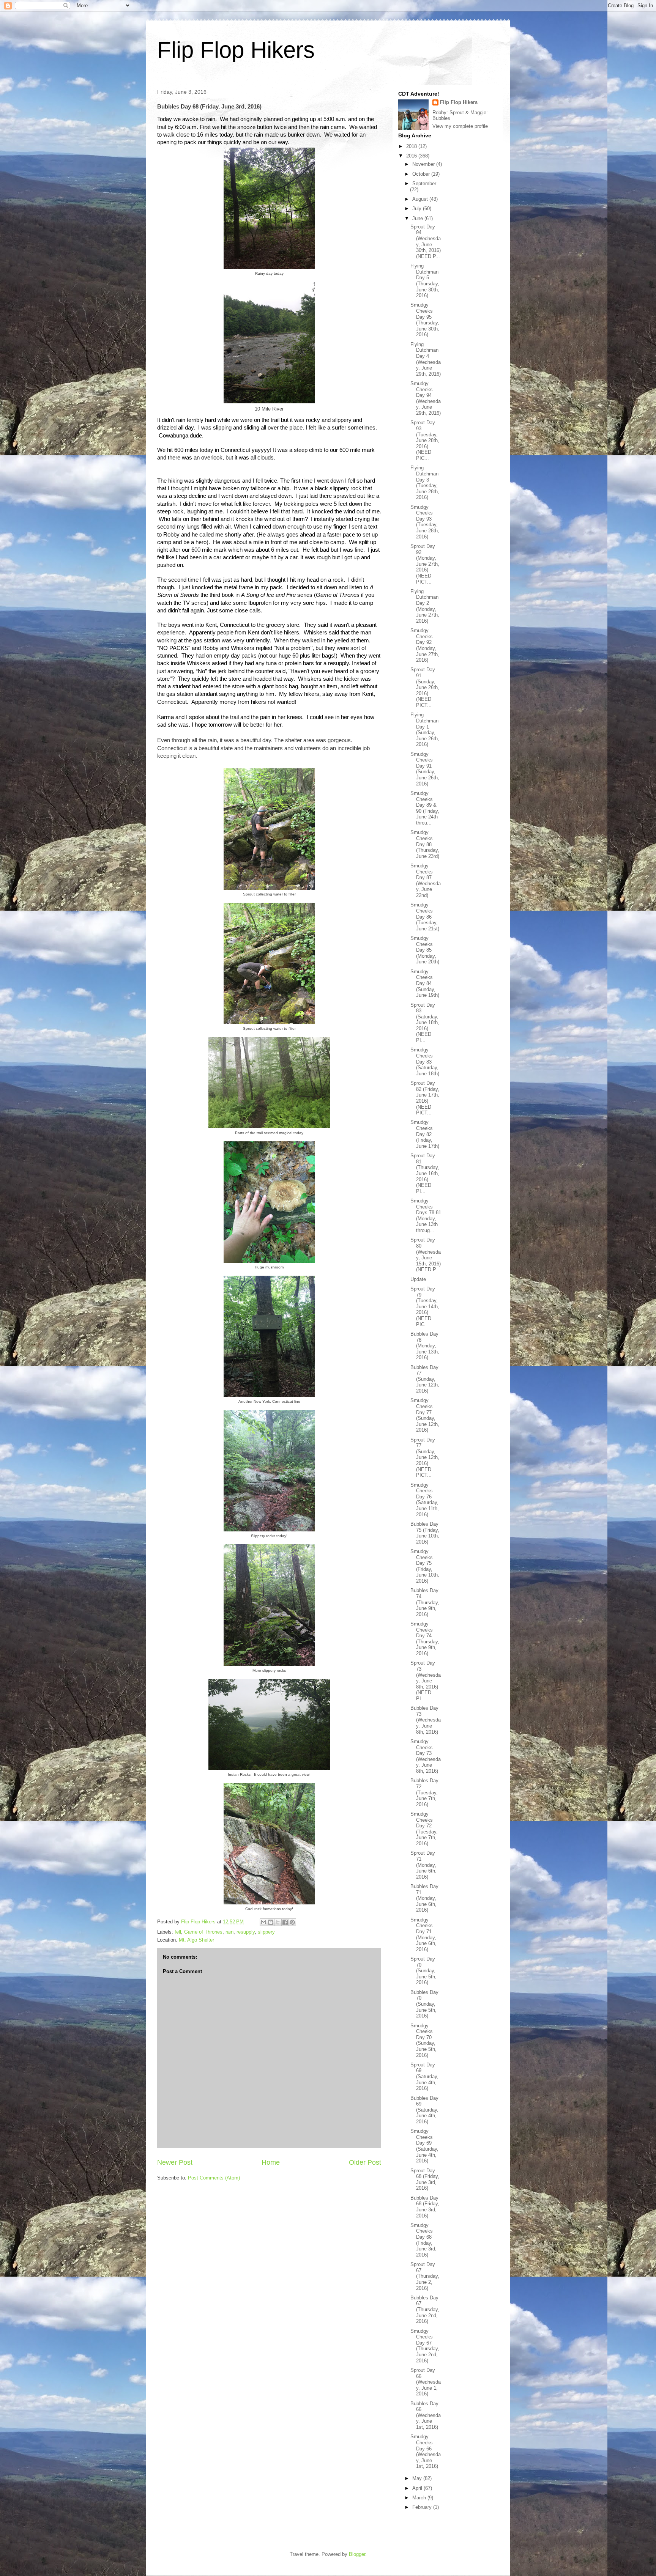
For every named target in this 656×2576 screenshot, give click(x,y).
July (418, 209)
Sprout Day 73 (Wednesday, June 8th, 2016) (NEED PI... (426, 1681)
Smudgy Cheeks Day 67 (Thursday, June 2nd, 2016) (425, 2346)
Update (418, 1279)
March (420, 2498)
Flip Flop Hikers (236, 50)
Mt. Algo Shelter (196, 1940)
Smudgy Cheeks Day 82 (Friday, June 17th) (425, 1134)
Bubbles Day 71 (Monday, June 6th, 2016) (424, 1898)
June (418, 218)
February (423, 2507)
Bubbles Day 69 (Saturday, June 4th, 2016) (424, 2110)
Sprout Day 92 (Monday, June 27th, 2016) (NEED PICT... (425, 564)
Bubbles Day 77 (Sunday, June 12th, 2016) (425, 1379)
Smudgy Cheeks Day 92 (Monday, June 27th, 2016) (425, 645)
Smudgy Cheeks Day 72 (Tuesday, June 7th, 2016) (424, 1829)
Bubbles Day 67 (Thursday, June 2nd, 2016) (425, 2309)
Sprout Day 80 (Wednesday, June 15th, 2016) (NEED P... (426, 1255)
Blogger (357, 2554)
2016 (412, 156)
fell (178, 1932)
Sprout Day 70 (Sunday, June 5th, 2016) (423, 1971)
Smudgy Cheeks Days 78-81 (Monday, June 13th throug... (426, 1216)
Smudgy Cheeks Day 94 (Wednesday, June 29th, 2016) (426, 398)
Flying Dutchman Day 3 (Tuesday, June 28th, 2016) (425, 482)
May (418, 2478)
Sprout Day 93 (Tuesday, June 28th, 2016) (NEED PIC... (425, 440)
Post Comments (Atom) (214, 2178)
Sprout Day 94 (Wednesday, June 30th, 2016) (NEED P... (426, 242)
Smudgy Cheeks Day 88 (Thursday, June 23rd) (425, 844)
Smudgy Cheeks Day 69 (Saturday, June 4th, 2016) (424, 2146)
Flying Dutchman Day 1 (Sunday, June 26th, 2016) (425, 729)
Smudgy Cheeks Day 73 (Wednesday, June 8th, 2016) (426, 1756)
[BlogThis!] (271, 1922)
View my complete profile (460, 126)
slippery (266, 1932)
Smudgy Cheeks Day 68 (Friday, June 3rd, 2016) (423, 2240)
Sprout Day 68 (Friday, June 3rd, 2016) (425, 2179)
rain (229, 1932)
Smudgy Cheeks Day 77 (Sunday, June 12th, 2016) (425, 1415)
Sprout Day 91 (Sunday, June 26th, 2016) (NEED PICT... (425, 687)
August (421, 199)
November (424, 164)
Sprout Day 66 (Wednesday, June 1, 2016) (426, 2382)
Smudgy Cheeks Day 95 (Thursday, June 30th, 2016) (425, 320)
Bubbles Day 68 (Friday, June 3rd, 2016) (425, 2207)
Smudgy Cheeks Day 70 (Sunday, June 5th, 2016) (423, 2040)
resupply (246, 1932)
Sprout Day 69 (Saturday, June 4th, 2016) (424, 2076)
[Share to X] (278, 1922)
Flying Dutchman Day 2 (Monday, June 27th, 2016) (425, 606)
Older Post (365, 2162)
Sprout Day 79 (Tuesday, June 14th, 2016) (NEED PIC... (425, 1307)
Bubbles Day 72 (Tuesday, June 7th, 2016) (424, 1792)
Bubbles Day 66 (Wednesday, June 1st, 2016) (426, 2415)
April (418, 2488)
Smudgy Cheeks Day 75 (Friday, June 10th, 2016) (425, 1566)
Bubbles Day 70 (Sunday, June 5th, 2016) (424, 2004)
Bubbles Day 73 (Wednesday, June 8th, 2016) (426, 1720)
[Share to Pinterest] (292, 1922)
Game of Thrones (203, 1932)
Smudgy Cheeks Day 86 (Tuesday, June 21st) (425, 917)
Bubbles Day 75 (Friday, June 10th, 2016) (425, 1533)
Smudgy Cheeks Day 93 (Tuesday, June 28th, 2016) (425, 522)
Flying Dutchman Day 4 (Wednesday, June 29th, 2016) (426, 359)
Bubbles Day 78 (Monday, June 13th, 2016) (425, 1346)
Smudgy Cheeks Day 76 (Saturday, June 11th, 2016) (425, 1500)
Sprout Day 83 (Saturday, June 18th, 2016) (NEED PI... (425, 1023)
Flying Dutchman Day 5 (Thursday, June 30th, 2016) (425, 281)
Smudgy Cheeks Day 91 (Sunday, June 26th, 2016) (425, 769)
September (424, 183)
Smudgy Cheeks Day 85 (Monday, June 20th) (425, 950)
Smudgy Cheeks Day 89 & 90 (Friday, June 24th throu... (425, 808)
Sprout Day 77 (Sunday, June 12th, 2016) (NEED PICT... (425, 1458)
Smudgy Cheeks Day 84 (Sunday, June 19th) (425, 983)
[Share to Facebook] (285, 1922)
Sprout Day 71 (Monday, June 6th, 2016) (423, 1865)
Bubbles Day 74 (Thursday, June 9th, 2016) (425, 1602)
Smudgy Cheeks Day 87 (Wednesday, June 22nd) (426, 880)
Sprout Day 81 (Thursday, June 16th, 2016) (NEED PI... (425, 1173)
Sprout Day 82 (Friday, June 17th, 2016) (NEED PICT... (425, 1098)
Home (271, 2162)
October (422, 174)
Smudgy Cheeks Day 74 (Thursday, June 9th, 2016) (425, 1639)
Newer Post (175, 2162)
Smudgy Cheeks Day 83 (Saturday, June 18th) (425, 1061)
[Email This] (263, 1922)
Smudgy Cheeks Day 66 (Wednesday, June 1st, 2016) (426, 2451)
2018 (412, 146)
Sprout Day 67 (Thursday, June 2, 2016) (425, 2276)
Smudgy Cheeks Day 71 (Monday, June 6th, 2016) (423, 1935)
